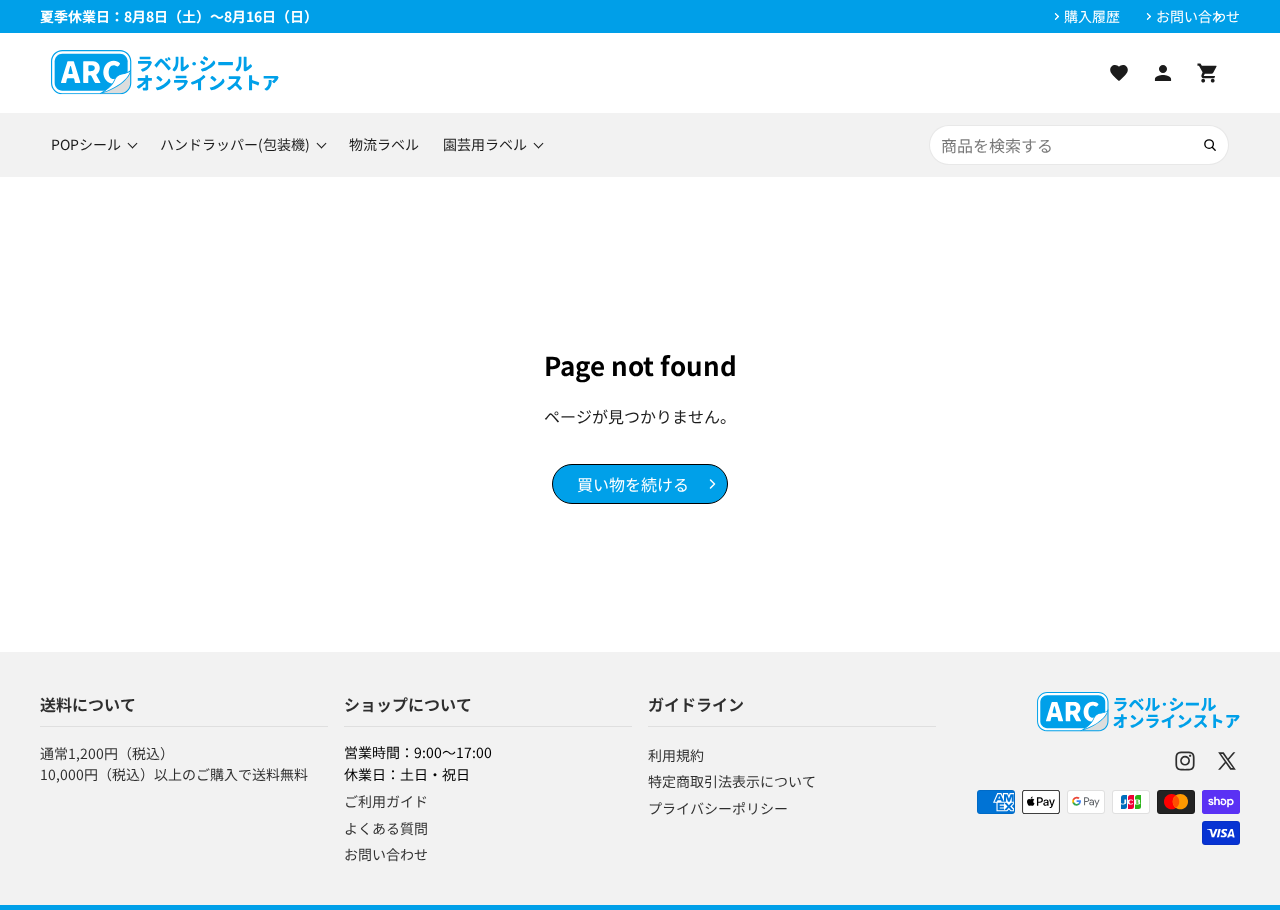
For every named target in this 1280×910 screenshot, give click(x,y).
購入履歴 (1092, 16)
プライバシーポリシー (718, 808)
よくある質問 (386, 828)
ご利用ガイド (386, 801)
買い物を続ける (633, 484)
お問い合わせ (1198, 16)
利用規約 (676, 755)
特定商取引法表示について (732, 781)
